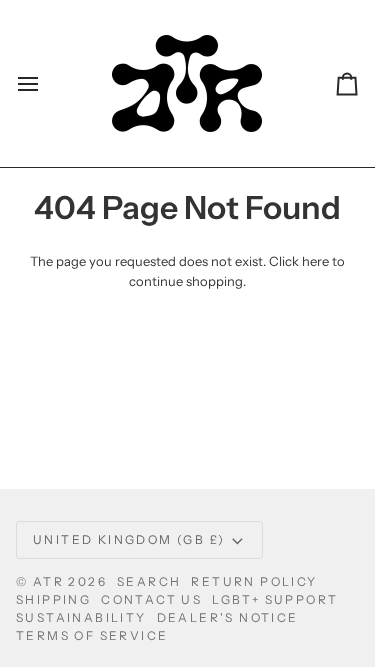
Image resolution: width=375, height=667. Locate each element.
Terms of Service (92, 635)
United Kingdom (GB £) (129, 539)
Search (149, 581)
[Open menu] (46, 83)
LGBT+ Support (275, 599)
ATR (48, 581)
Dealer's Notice (228, 617)
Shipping (53, 599)
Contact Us (151, 599)
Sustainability (81, 617)
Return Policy (254, 581)
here (315, 261)
